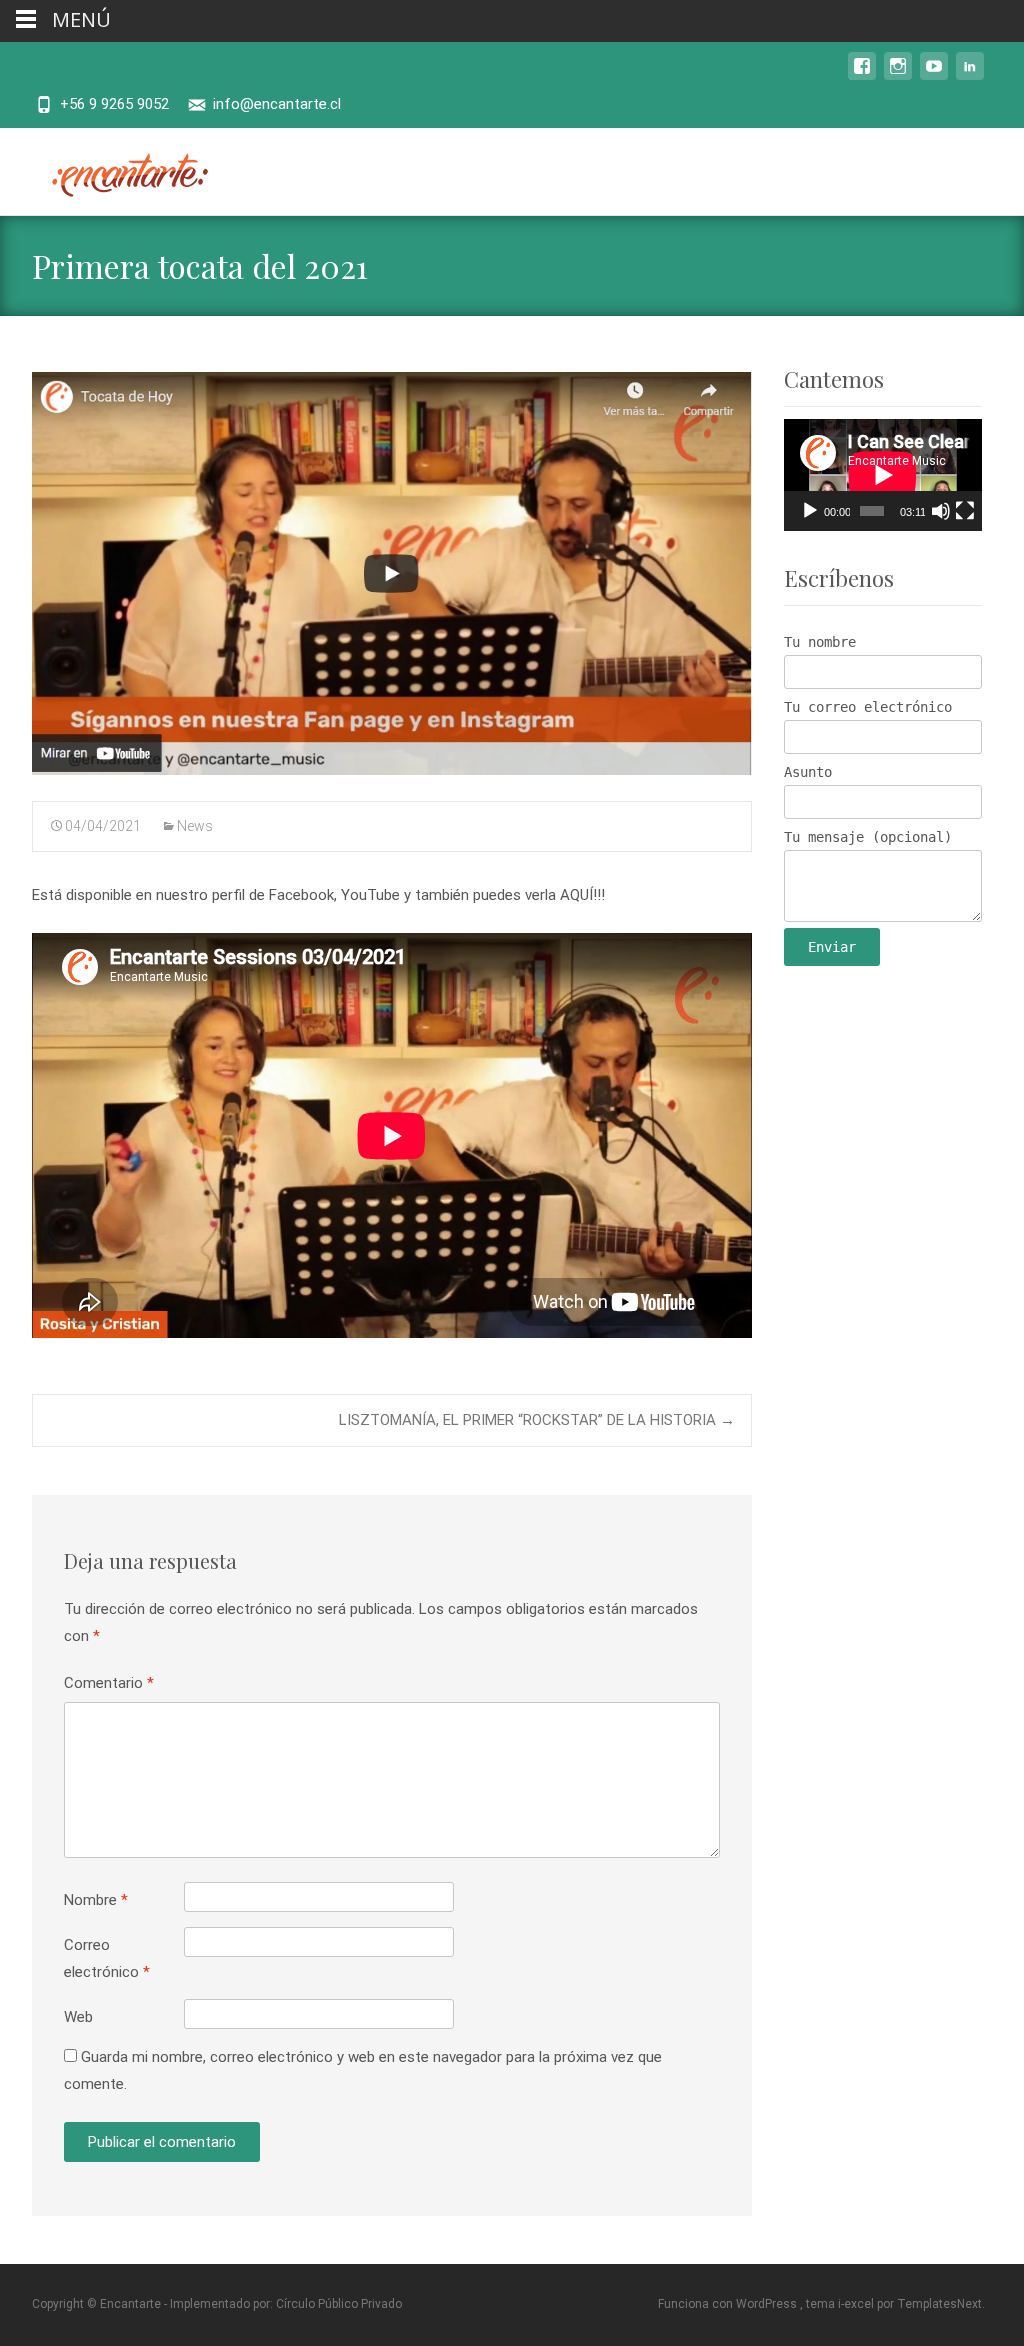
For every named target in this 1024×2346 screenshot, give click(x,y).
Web (78, 2017)
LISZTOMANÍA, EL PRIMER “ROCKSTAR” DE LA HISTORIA (537, 1420)
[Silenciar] (941, 511)
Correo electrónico (107, 1958)
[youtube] (934, 76)
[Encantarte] (116, 168)
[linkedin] (970, 76)
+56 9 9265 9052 (114, 104)
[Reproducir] (810, 511)
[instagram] (898, 76)
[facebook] (862, 76)
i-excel (857, 2304)
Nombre (96, 1900)
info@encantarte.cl (277, 104)
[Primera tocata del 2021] (392, 573)
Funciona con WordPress (729, 2304)
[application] (883, 475)
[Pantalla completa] (965, 511)
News (195, 826)
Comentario (109, 1683)
